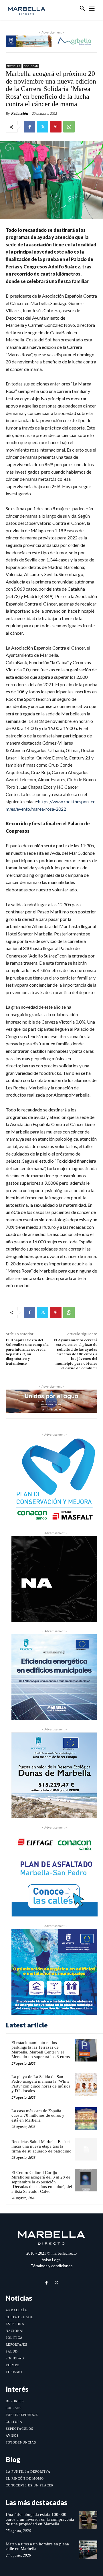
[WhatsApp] (69, 127)
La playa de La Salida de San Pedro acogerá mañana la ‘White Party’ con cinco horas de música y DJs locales (41, 2084)
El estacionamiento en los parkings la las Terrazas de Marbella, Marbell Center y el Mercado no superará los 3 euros (41, 2050)
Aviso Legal (51, 2260)
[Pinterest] (56, 127)
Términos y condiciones (52, 2266)
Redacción (20, 113)
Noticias (14, 66)
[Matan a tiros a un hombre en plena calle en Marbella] (88, 2550)
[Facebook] (29, 127)
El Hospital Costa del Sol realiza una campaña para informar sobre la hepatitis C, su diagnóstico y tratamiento (27, 1352)
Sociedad (31, 66)
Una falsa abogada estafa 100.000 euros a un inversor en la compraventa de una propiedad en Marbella (40, 2519)
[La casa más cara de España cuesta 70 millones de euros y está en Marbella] (86, 2118)
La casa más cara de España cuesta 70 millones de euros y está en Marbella (38, 2115)
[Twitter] (43, 127)
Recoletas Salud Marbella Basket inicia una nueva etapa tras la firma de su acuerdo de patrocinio (41, 2146)
